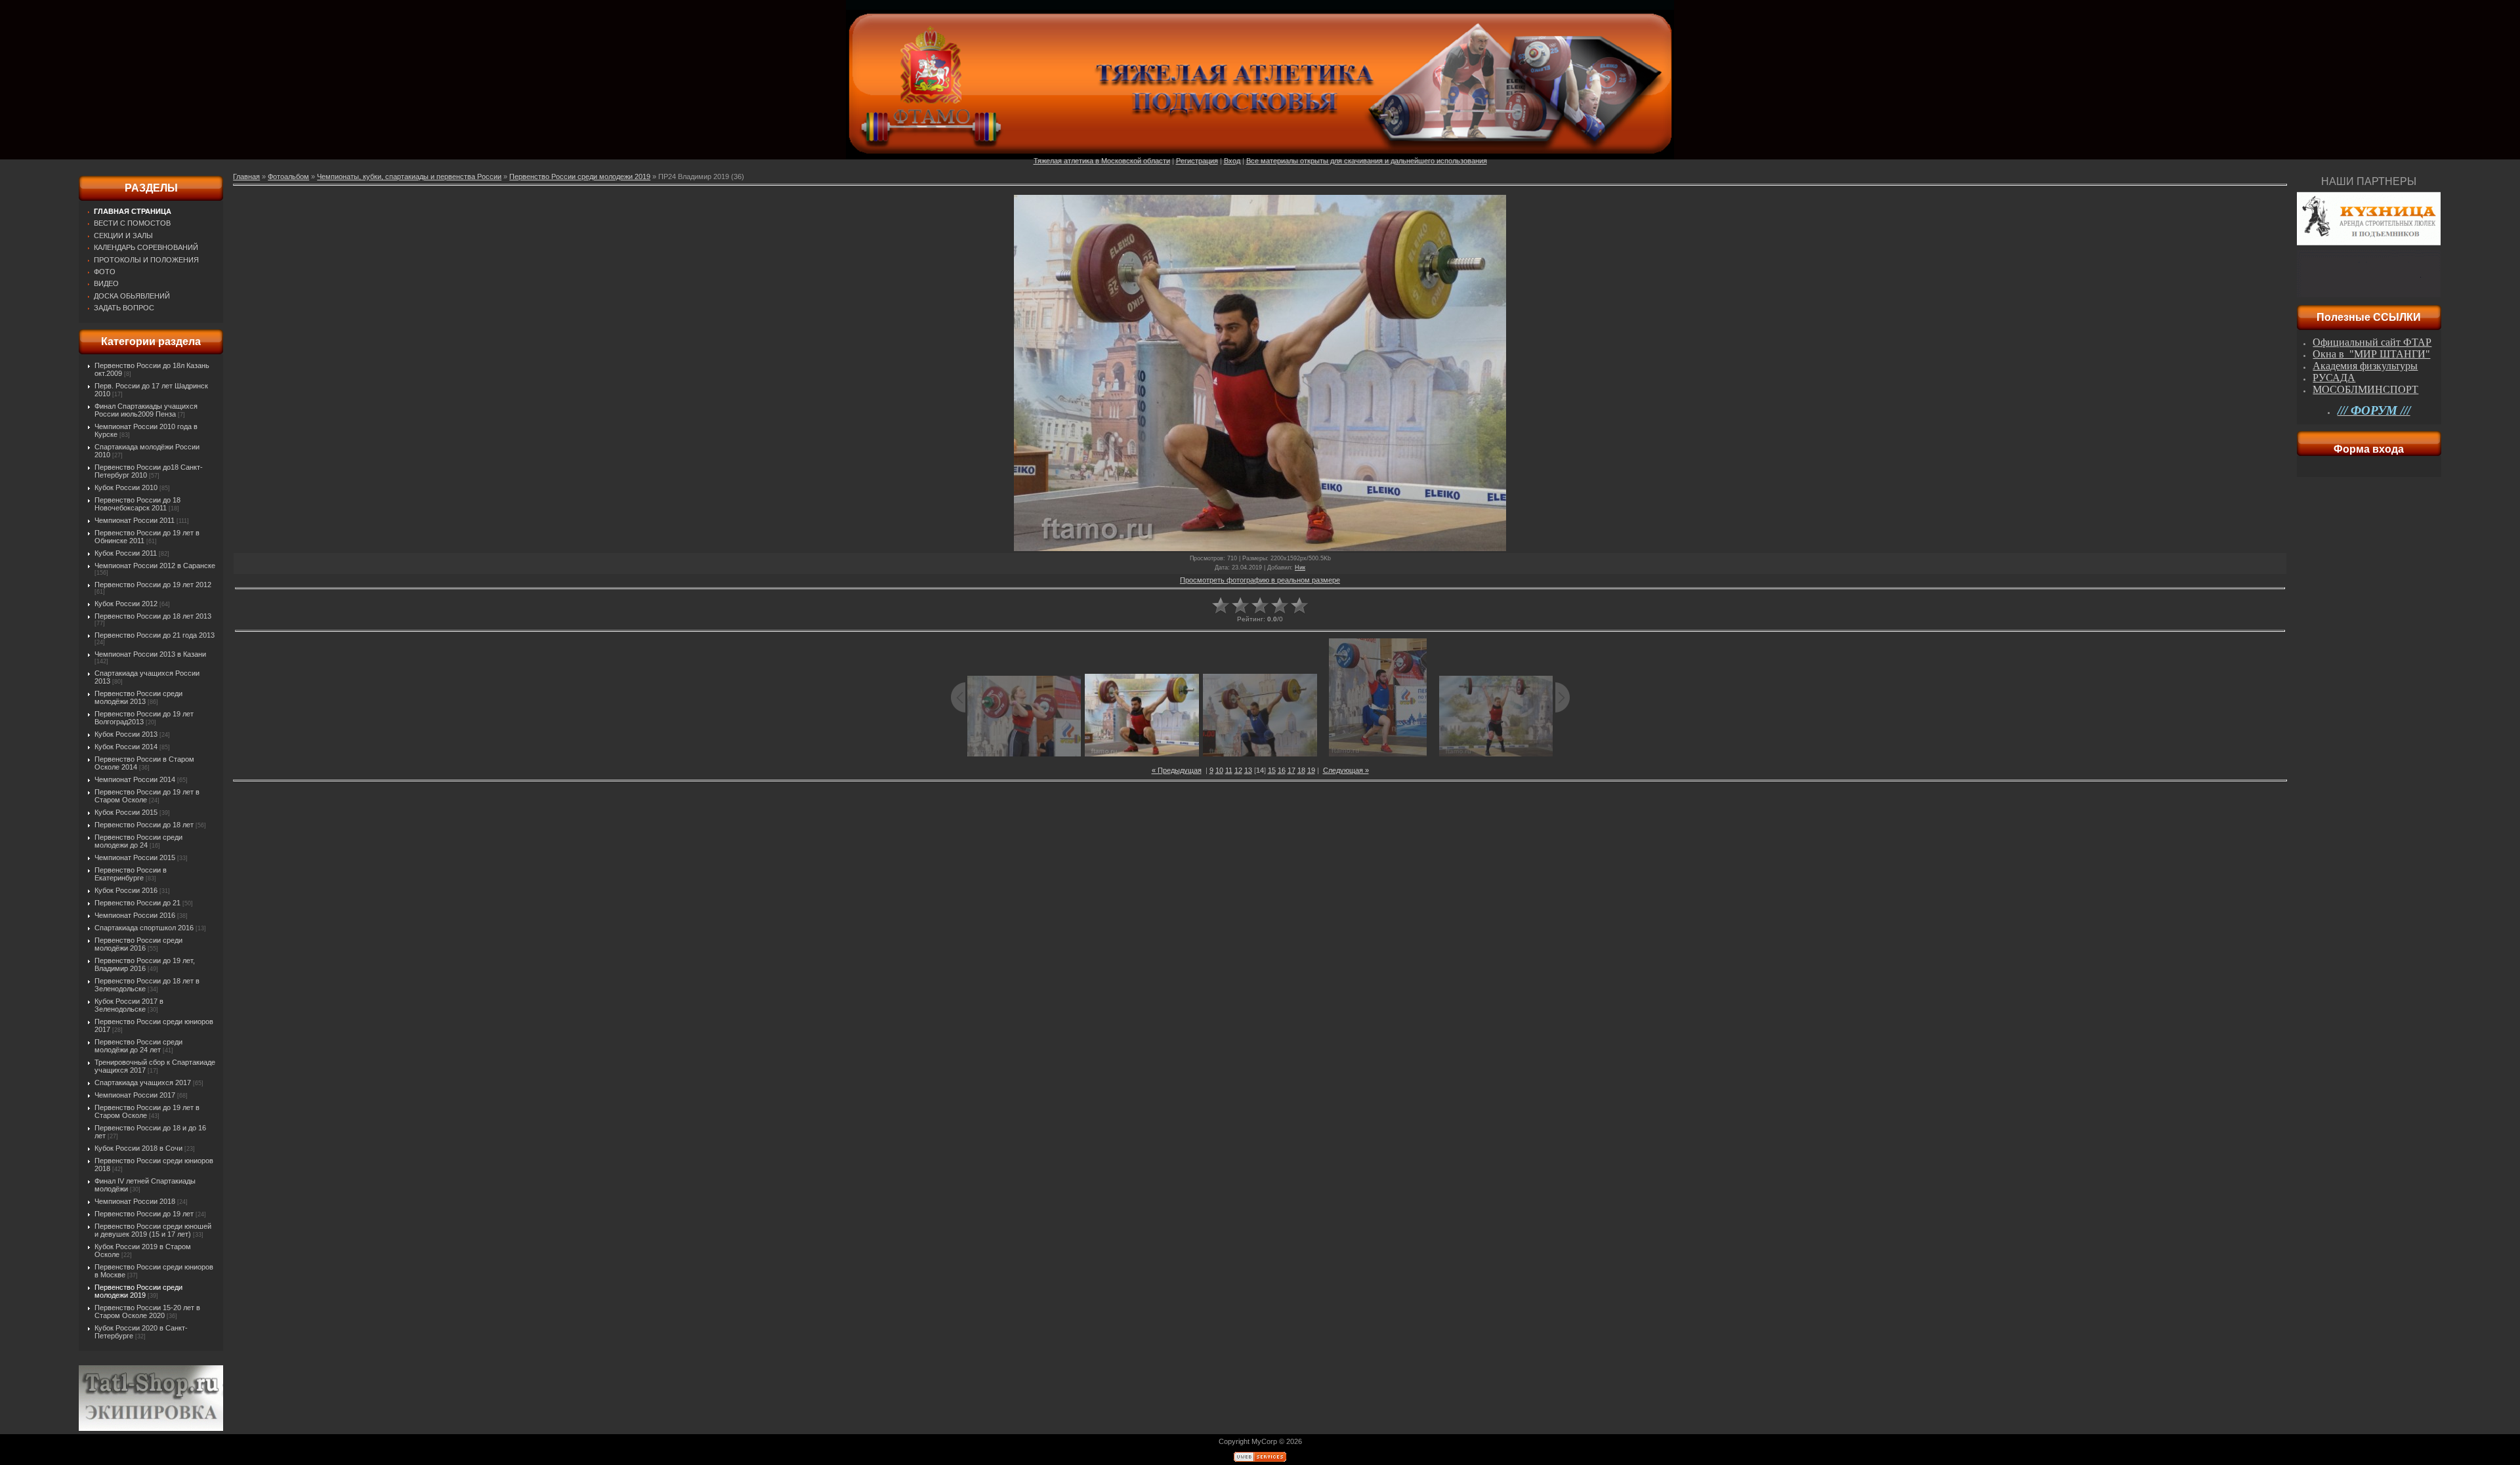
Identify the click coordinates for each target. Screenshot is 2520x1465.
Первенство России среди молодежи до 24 (138, 841)
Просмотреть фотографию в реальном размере (1260, 580)
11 (1229, 770)
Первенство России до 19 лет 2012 (153, 585)
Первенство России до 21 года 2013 (155, 635)
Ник (1300, 567)
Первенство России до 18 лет (144, 825)
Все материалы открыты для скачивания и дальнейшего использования (1367, 161)
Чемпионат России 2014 (135, 779)
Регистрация (1197, 161)
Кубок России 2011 (126, 553)
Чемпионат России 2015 (135, 857)
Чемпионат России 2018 (135, 1201)
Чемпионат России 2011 (135, 520)
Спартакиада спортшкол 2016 (144, 928)
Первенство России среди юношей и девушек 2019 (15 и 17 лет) (153, 1230)
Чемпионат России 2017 (135, 1095)
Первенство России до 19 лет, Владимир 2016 (145, 964)
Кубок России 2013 (126, 734)
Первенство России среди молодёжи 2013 (138, 697)
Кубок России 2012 (126, 604)
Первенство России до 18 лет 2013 (153, 616)
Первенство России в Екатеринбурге (131, 874)
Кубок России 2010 (126, 487)
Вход (1232, 161)
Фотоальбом (288, 176)
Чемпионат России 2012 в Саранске (155, 566)
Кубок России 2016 (126, 890)
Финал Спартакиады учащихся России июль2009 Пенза (146, 410)
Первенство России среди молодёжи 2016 (138, 944)
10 (1219, 770)
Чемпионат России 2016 (135, 915)
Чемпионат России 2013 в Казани (150, 654)
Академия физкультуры (2365, 366)
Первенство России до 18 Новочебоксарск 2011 (137, 504)
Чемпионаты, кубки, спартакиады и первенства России (409, 176)
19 (1311, 770)
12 (1238, 770)
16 (1282, 770)
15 (1272, 770)
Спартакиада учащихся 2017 (143, 1083)
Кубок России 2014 (126, 747)
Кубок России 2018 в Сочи (138, 1148)
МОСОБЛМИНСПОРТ (2365, 389)
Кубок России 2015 (126, 812)
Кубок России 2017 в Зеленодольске (129, 1005)
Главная (246, 176)
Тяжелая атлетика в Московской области (1102, 161)
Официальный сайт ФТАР (2372, 342)
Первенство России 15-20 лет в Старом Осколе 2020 (147, 1311)
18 (1301, 770)
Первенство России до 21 (137, 903)
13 (1248, 770)
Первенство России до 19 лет (144, 1214)
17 (1291, 770)
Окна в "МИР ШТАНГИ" (2371, 354)
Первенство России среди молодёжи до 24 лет (138, 1046)
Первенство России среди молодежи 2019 (138, 1291)
